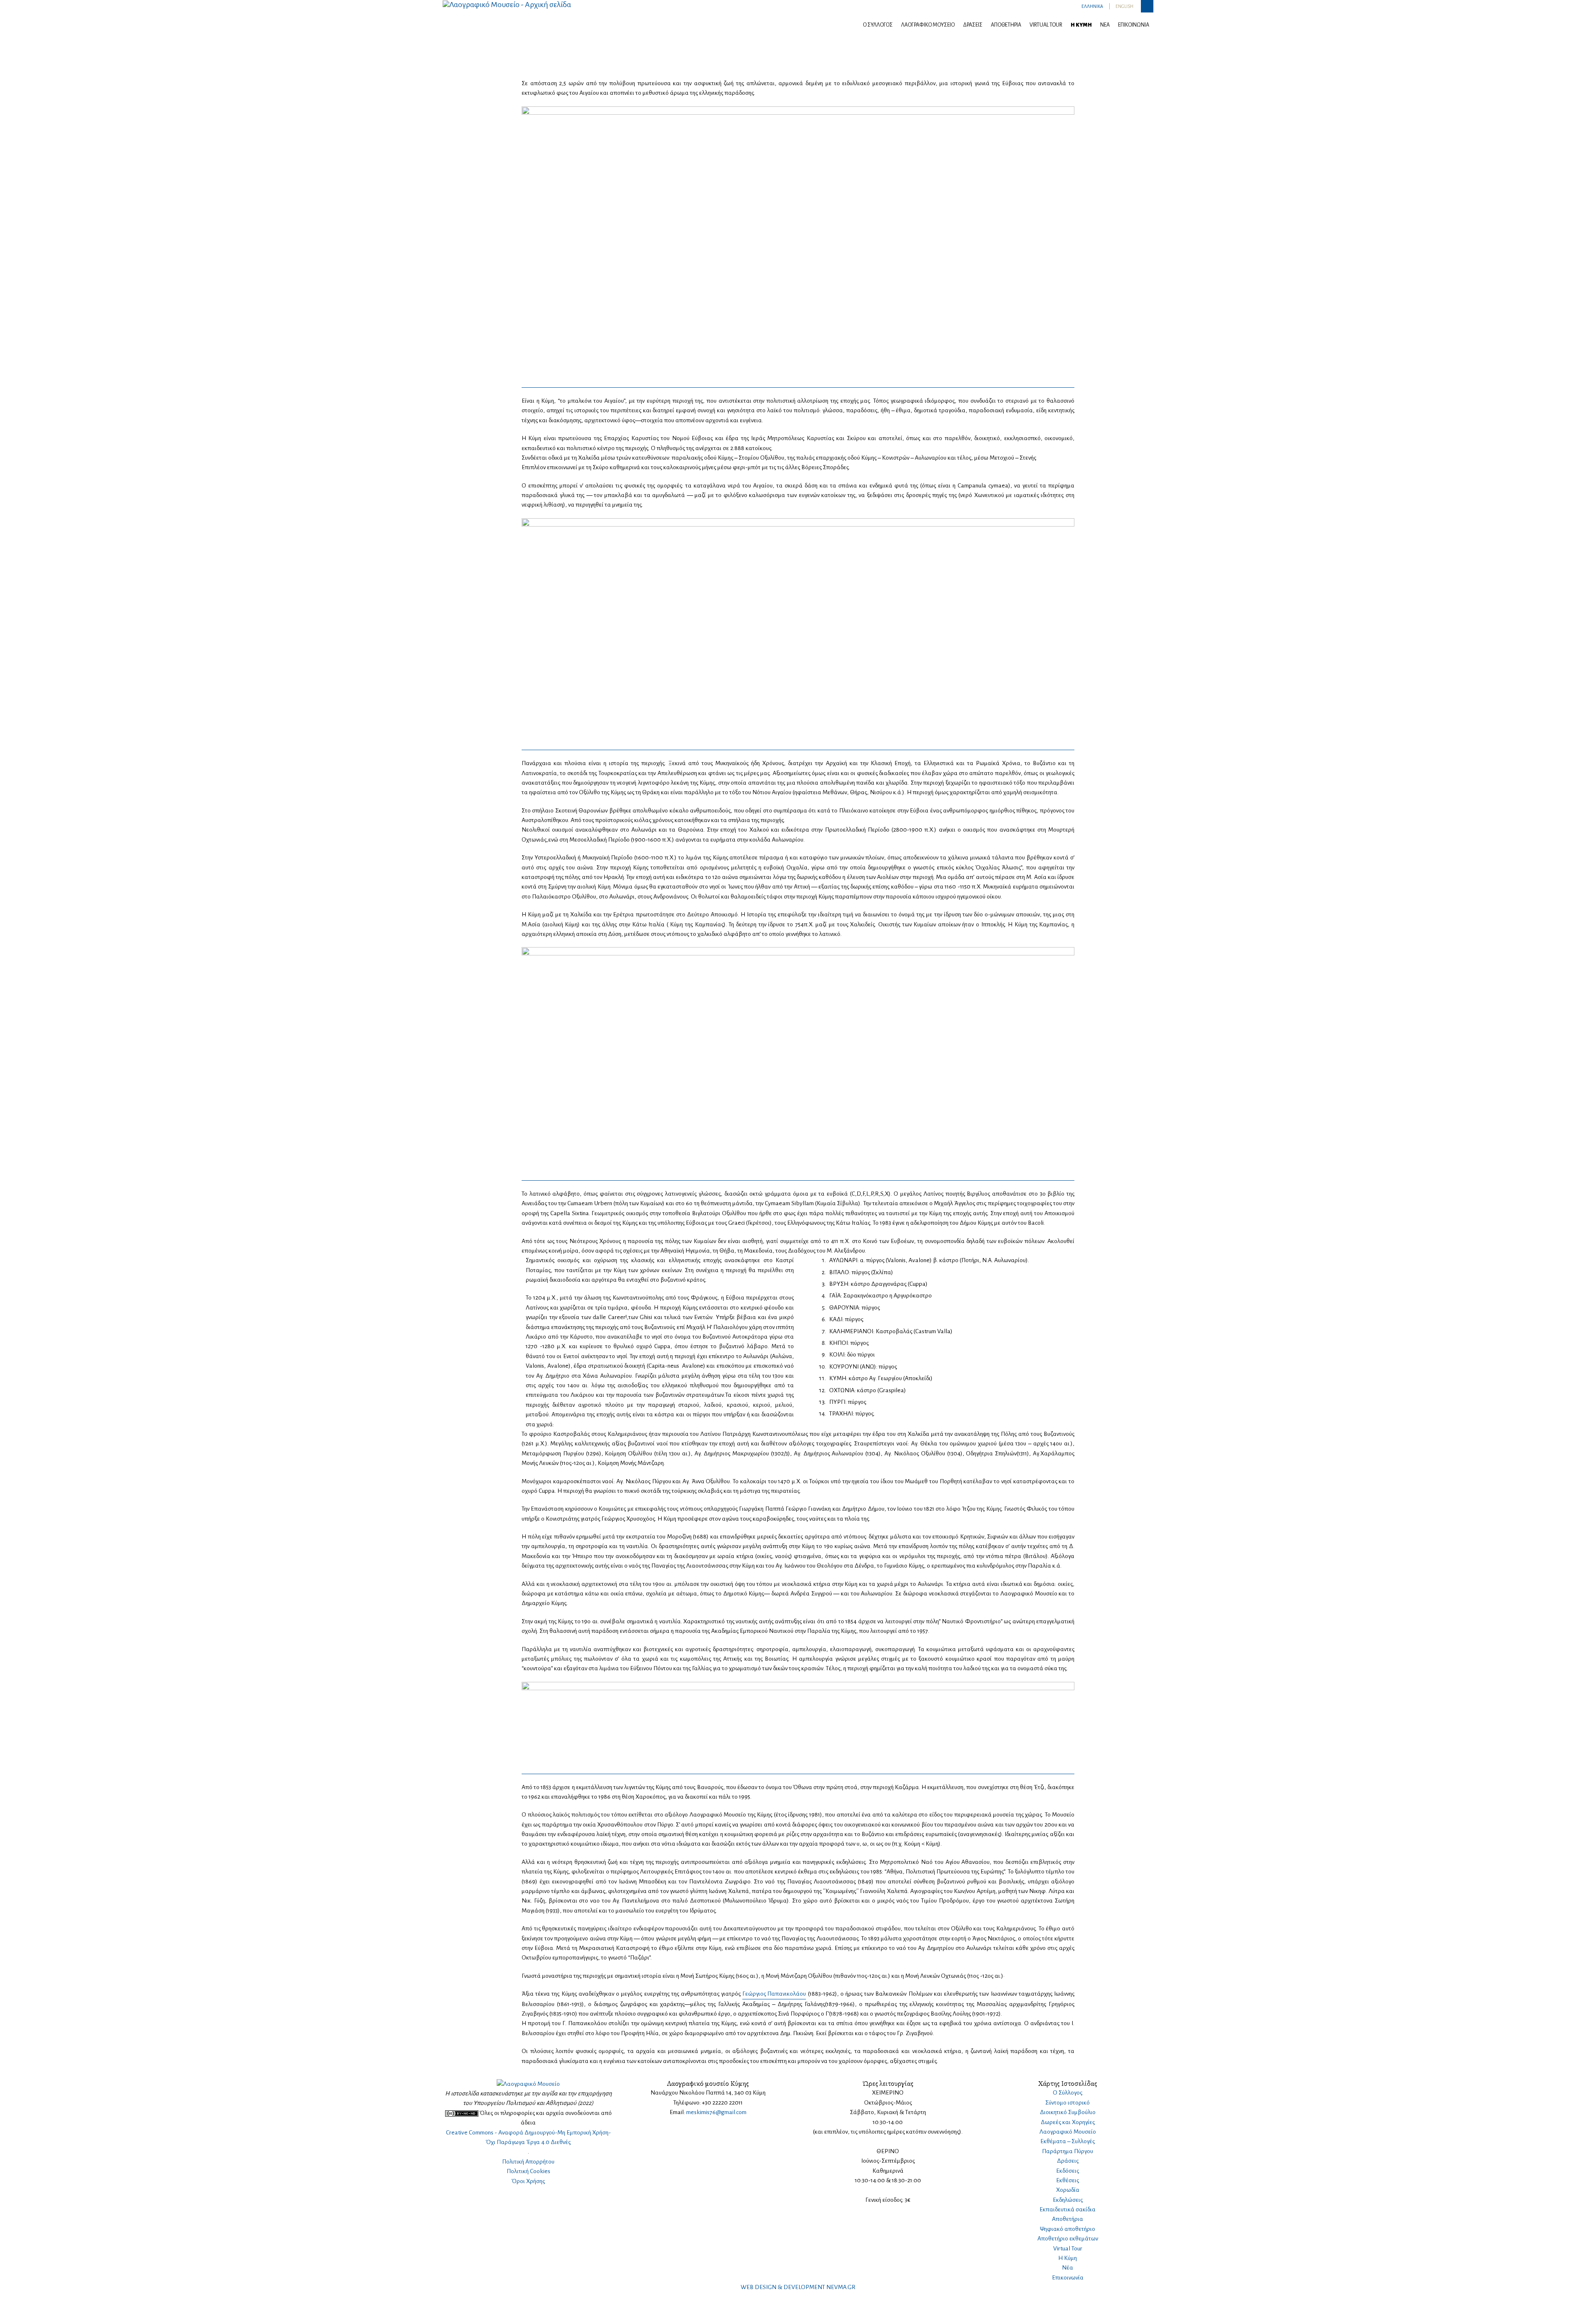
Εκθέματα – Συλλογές (1068, 2141)
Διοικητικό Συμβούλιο (1068, 2112)
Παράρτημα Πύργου (1068, 2151)
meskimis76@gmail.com (716, 2112)
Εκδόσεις (1068, 2171)
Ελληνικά (1092, 6)
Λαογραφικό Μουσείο (928, 25)
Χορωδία (1068, 2190)
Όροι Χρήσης (528, 2181)
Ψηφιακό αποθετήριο (1068, 2229)
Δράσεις (973, 25)
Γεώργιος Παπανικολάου (774, 1994)
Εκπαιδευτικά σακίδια (1068, 2209)
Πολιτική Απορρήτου (528, 2162)
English (1124, 6)
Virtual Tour (1046, 25)
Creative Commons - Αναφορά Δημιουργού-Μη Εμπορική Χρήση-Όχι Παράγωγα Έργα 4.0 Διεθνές (528, 2137)
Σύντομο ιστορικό (1068, 2103)
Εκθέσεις (1068, 2180)
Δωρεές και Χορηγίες (1068, 2122)
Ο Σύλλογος (878, 25)
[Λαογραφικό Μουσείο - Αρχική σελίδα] (507, 4)
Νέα (1105, 25)
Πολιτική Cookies (528, 2171)
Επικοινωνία (1134, 25)
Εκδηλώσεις (1068, 2200)
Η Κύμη (1081, 25)
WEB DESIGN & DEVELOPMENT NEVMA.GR (798, 2287)
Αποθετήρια (1006, 25)
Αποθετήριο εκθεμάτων (1068, 2239)
